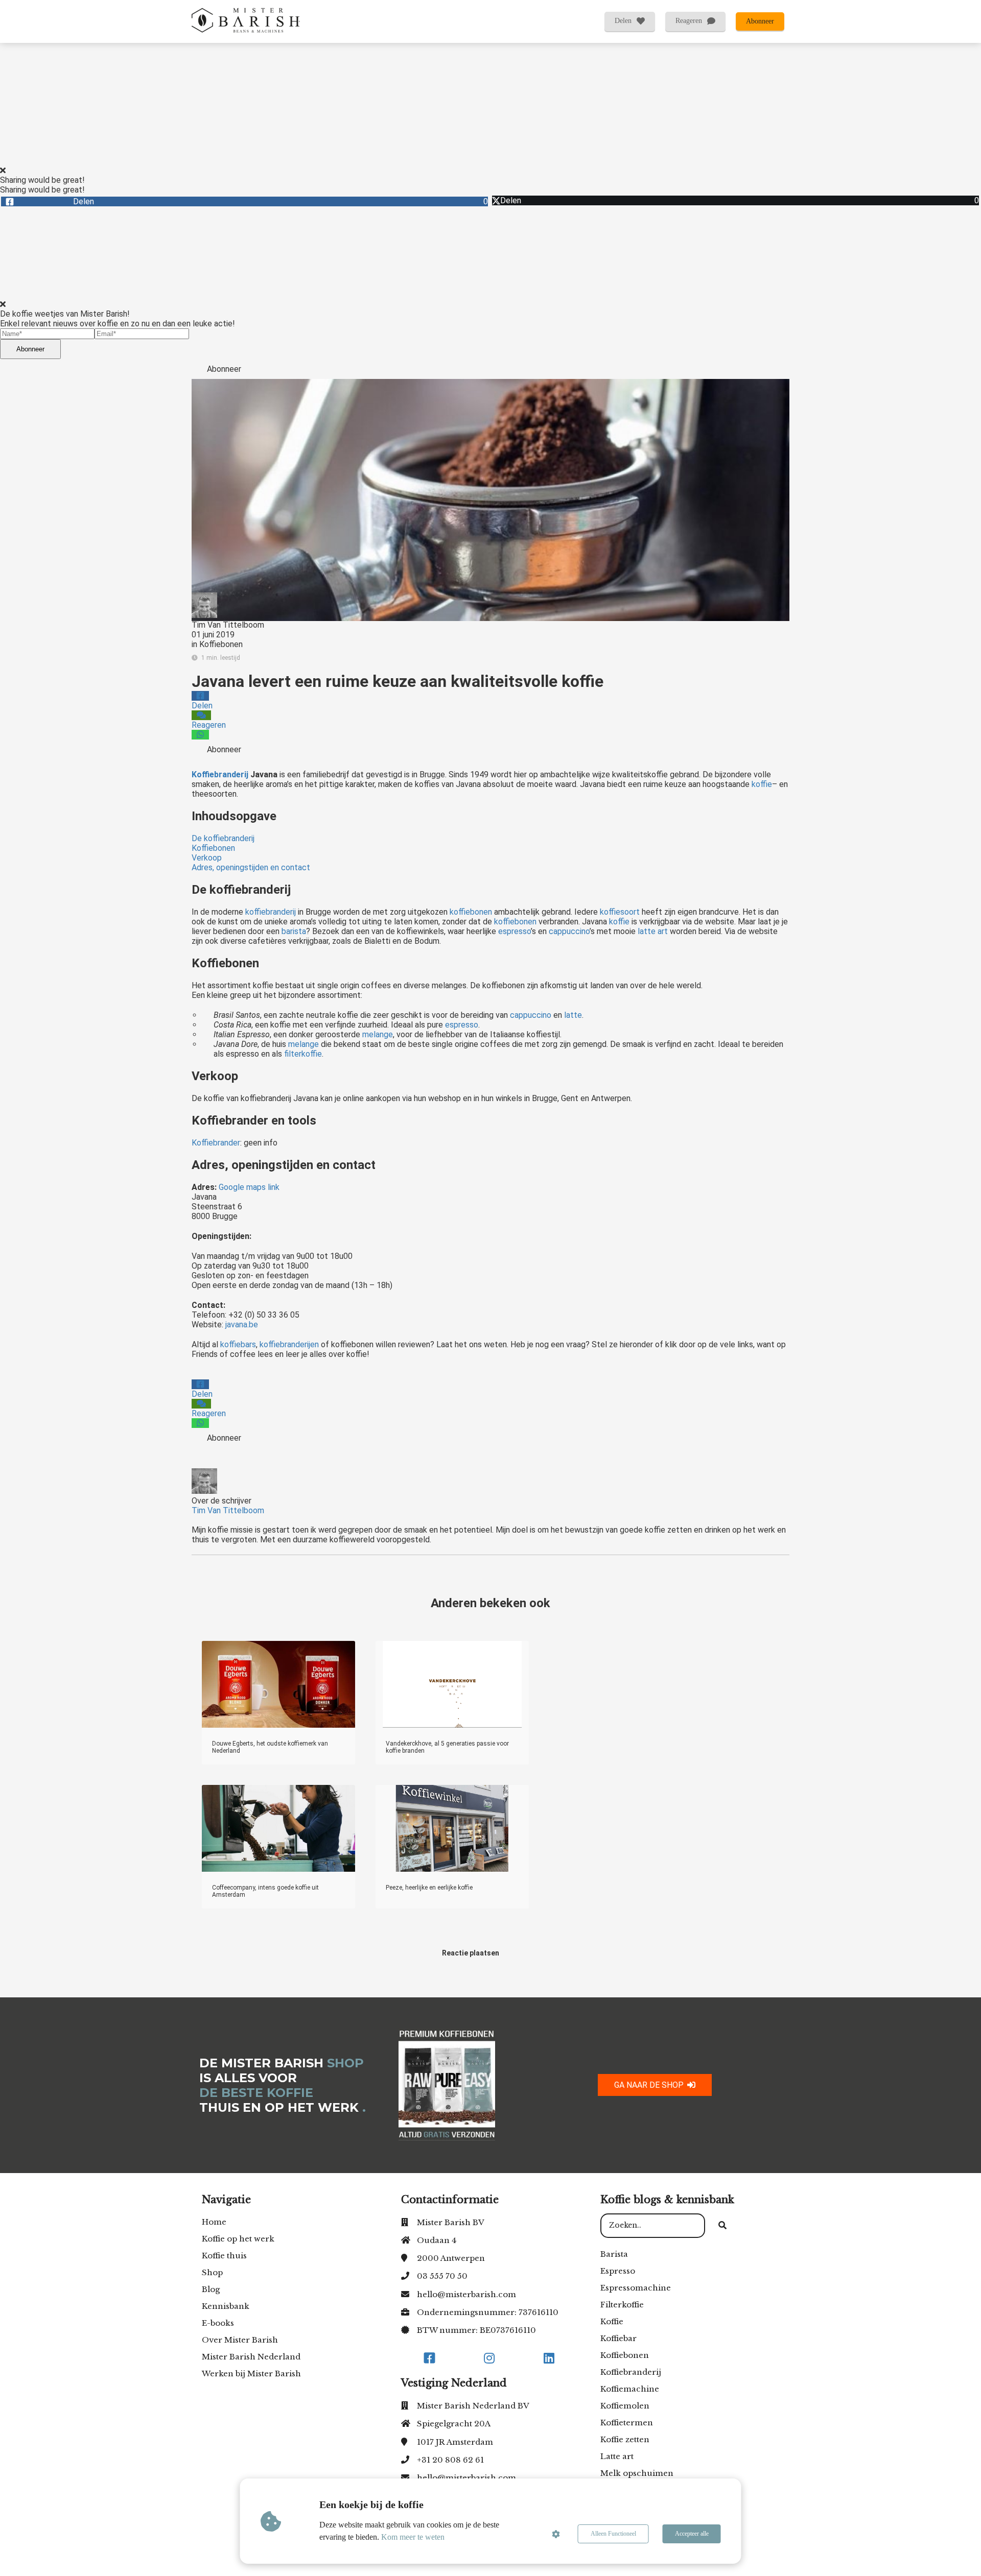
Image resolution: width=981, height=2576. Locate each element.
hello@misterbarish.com (466, 2294)
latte (573, 1015)
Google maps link (250, 1187)
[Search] (722, 2226)
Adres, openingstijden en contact (251, 867)
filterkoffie (303, 1054)
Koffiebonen (221, 644)
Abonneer (30, 349)
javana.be (242, 1325)
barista (294, 931)
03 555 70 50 (442, 2276)
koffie (762, 784)
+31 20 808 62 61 (450, 2460)
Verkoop (207, 858)
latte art (652, 931)
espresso (515, 931)
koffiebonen (471, 912)
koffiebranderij (271, 912)
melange (378, 1034)
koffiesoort (620, 912)
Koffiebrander (216, 1143)
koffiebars (238, 1344)
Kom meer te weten (413, 2537)
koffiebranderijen (289, 1344)
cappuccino (569, 931)
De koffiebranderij (223, 838)
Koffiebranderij (220, 774)
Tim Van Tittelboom (228, 625)
